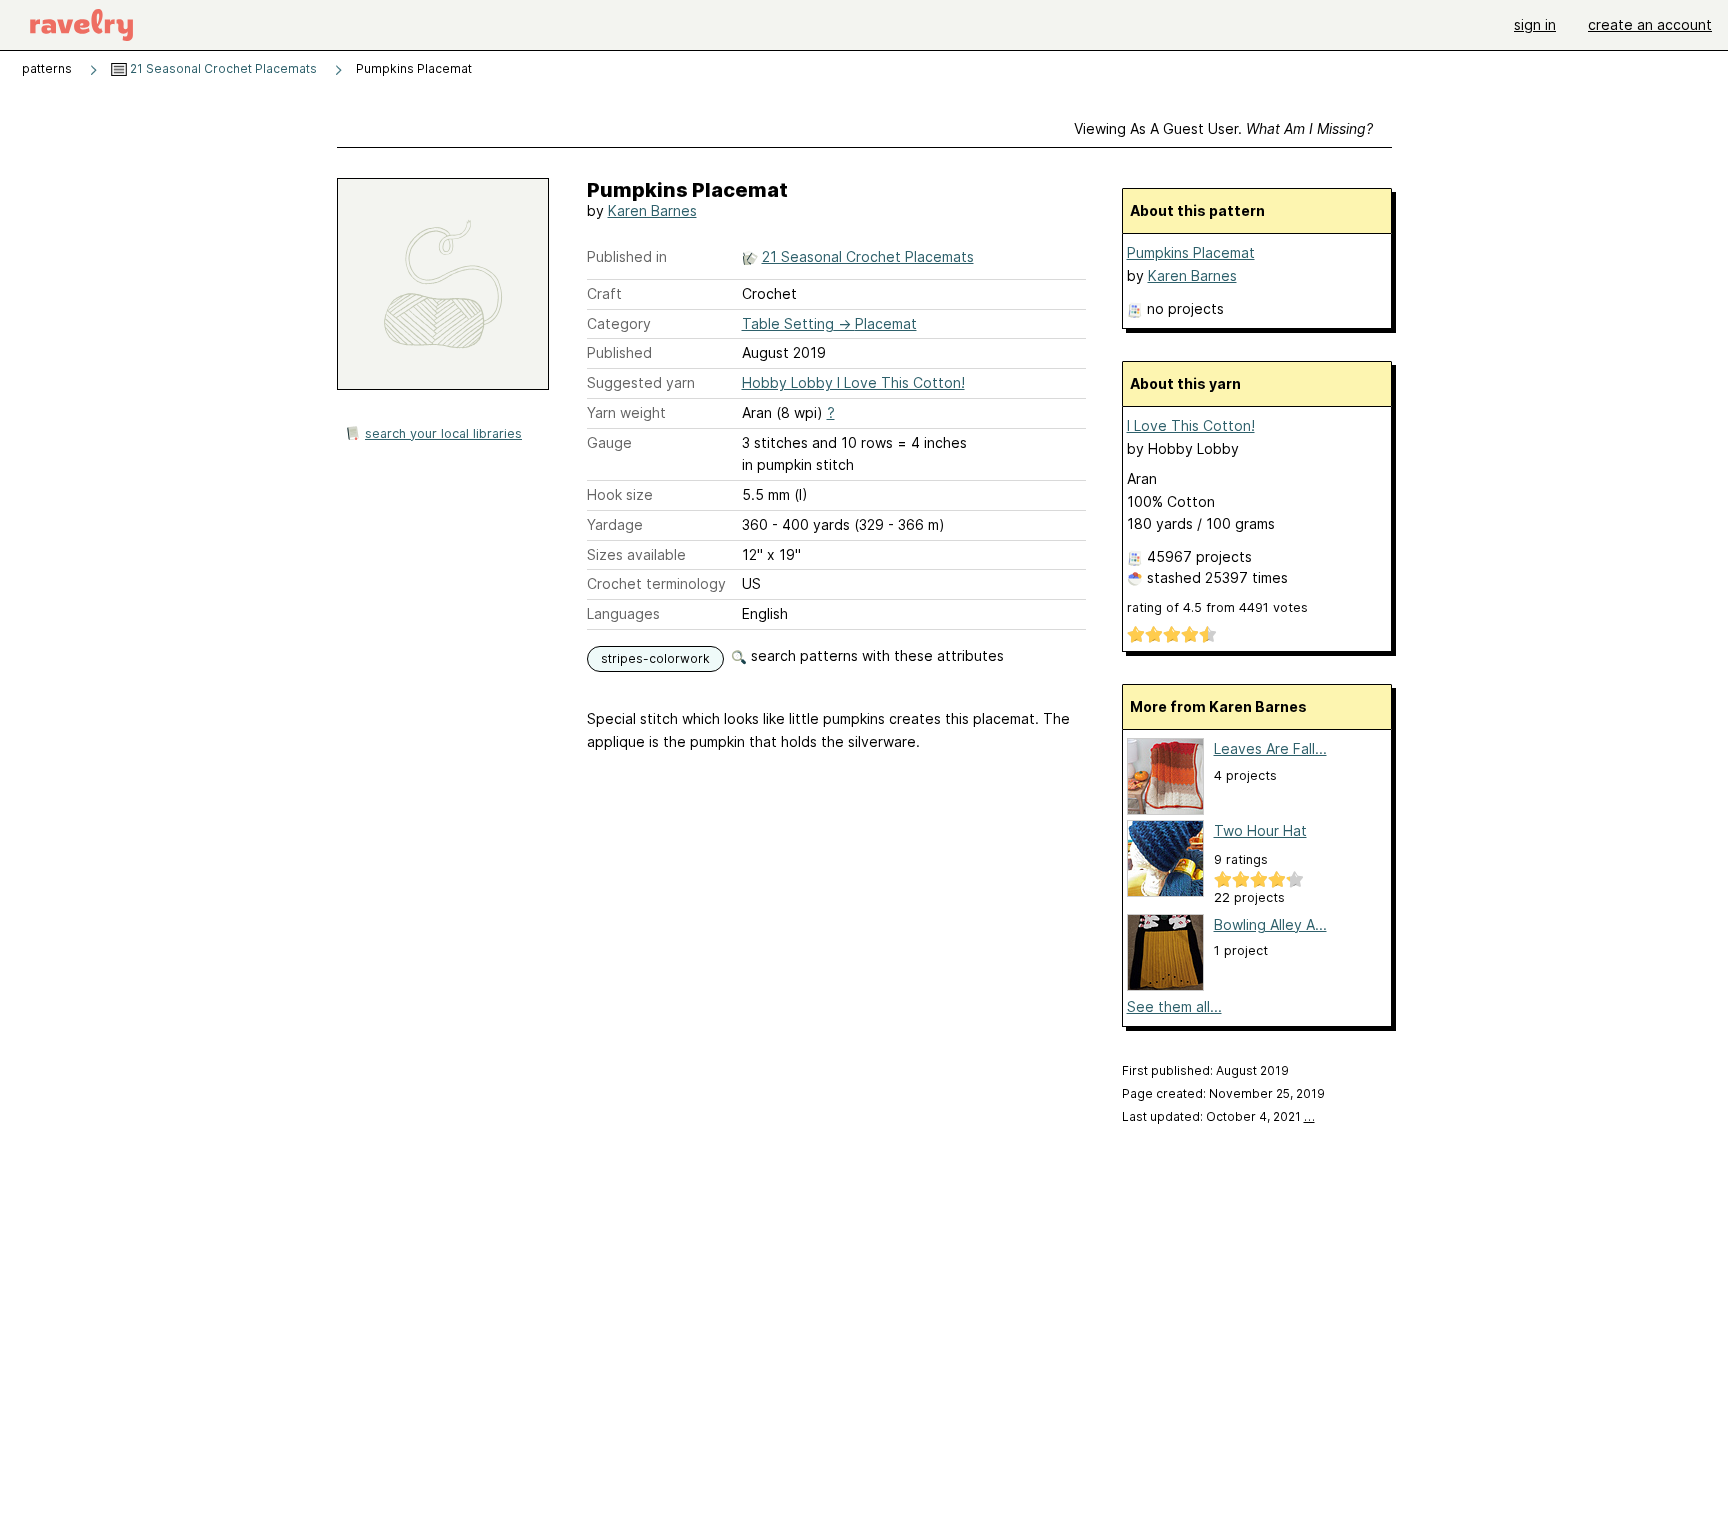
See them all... (1174, 1006)
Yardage (615, 524)
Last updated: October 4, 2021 (1218, 1116)
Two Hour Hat (1260, 830)
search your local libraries (443, 433)
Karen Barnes (652, 210)
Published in (627, 256)
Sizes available (636, 554)
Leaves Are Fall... (1270, 748)
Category (619, 323)
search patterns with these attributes (875, 655)
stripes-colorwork (655, 658)
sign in (1535, 24)
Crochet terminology (656, 583)
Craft (604, 293)
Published (619, 352)
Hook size (620, 494)
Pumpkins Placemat (1191, 252)
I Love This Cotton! (1191, 425)
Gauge (609, 442)
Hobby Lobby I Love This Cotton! (853, 382)
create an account (1650, 24)
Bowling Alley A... (1270, 924)
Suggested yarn (641, 382)
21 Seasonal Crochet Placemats (222, 68)
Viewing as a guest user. (1223, 128)
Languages (623, 613)
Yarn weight (626, 412)
